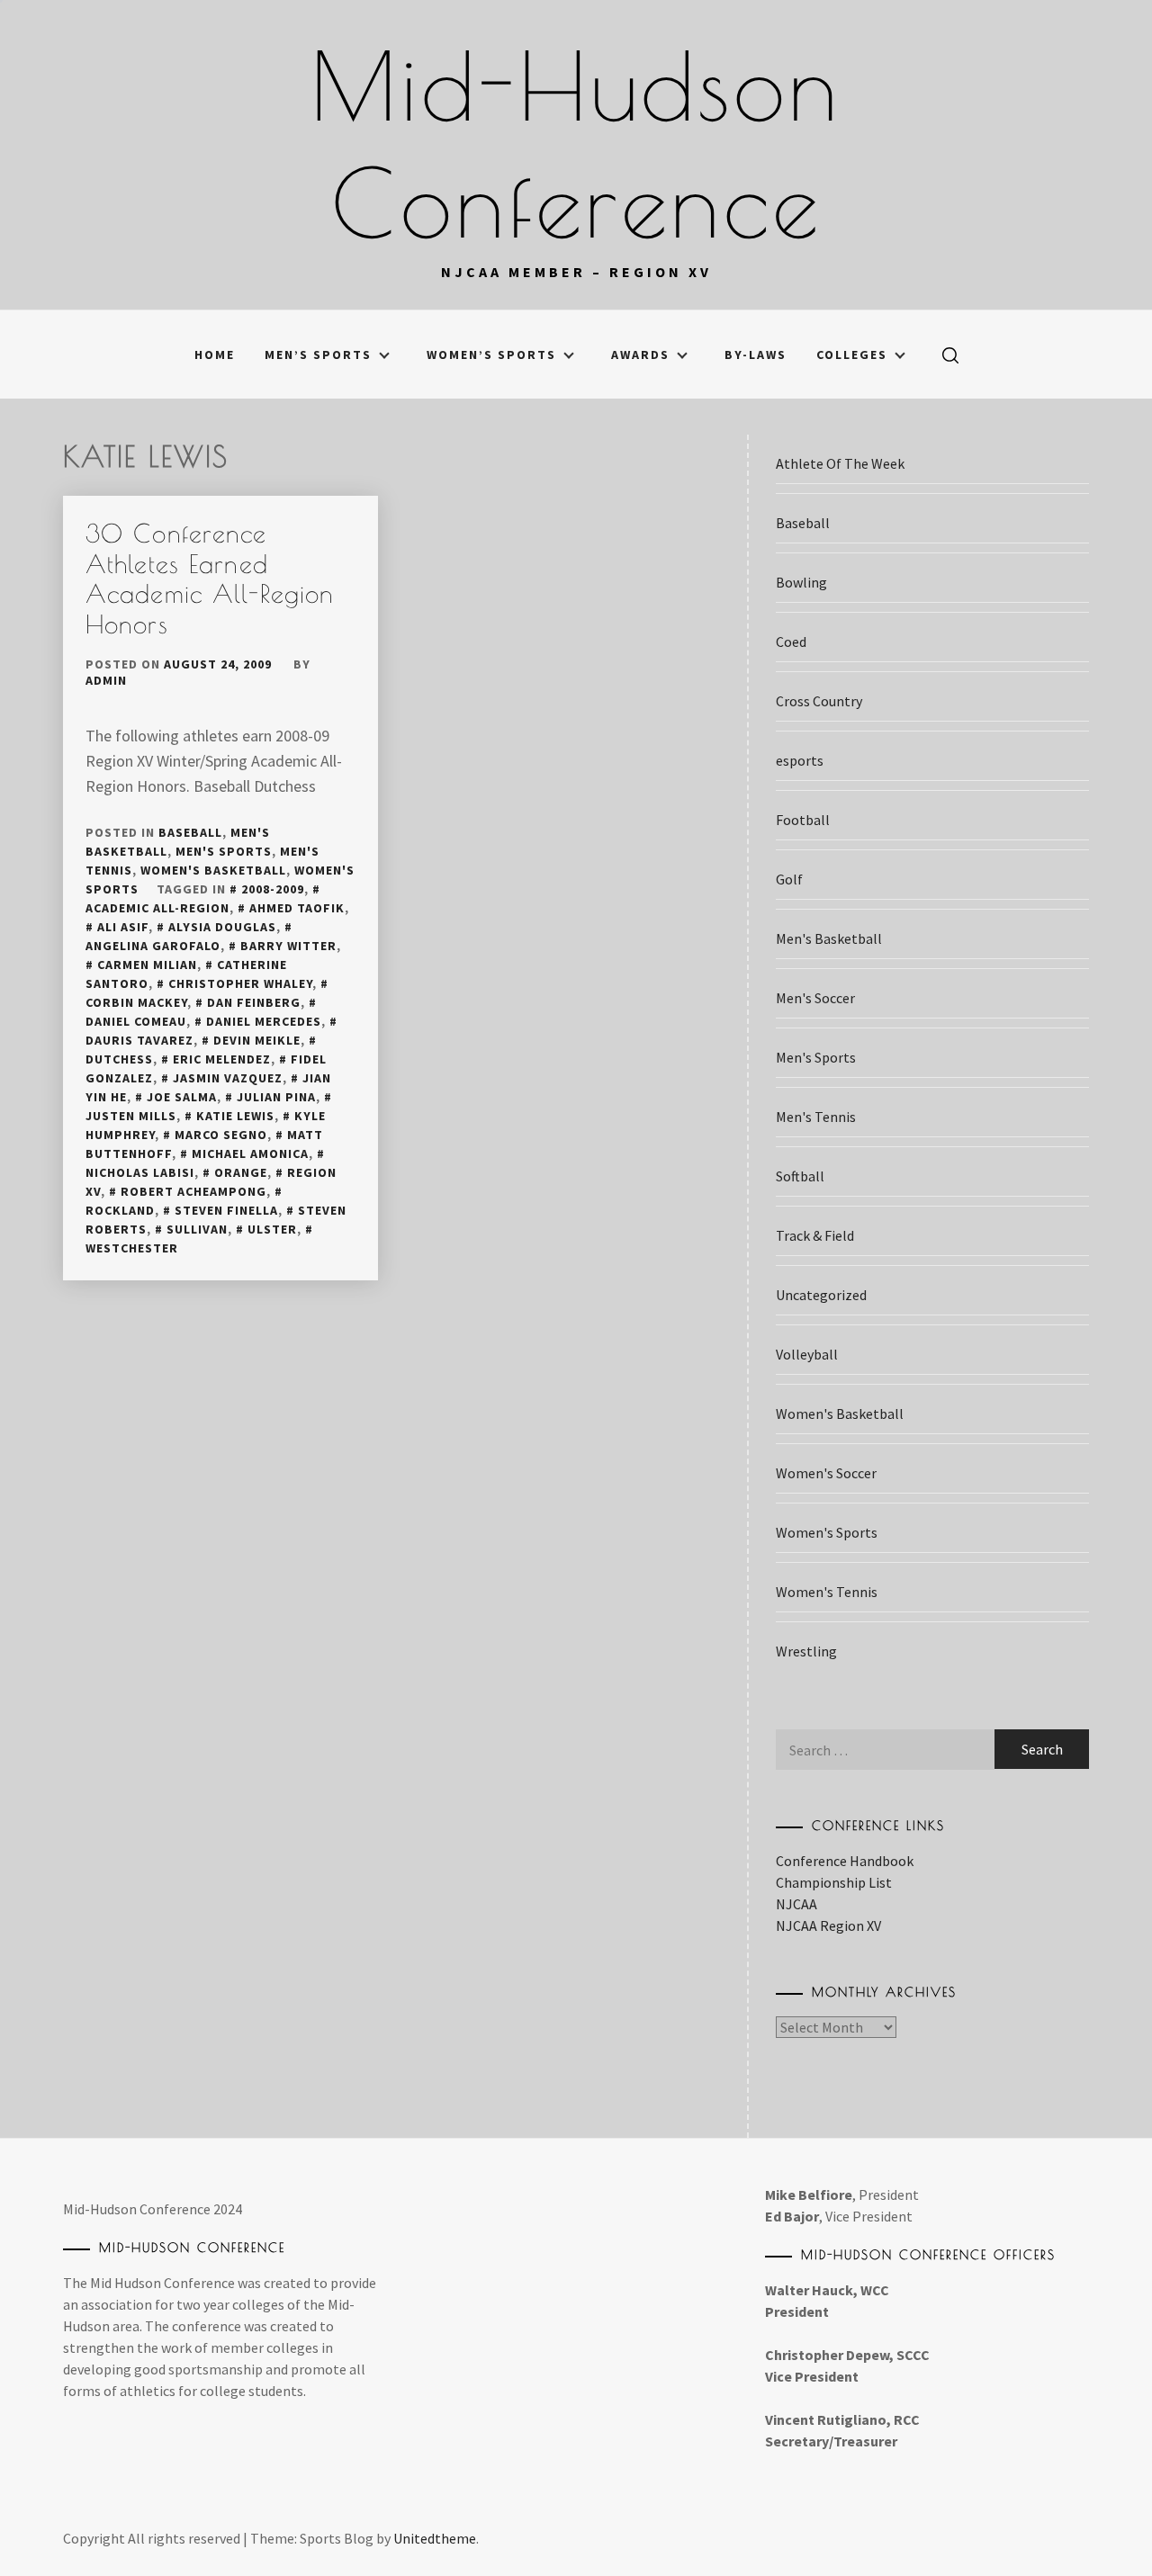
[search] (950, 355)
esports (800, 760)
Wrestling (806, 1651)
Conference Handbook (845, 1861)
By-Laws (756, 355)
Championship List (834, 1882)
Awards (640, 355)
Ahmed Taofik (297, 908)
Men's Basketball (829, 938)
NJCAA (796, 1904)
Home (215, 355)
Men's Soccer (815, 998)
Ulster (272, 1229)
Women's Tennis (827, 1592)
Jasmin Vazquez (228, 1078)
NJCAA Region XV (828, 1925)
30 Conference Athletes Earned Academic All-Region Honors (210, 579)
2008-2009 (273, 889)
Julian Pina (276, 1097)
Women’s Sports (491, 355)
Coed (791, 642)
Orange (241, 1172)
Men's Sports (224, 851)
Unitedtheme (435, 2538)
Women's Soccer (826, 1473)
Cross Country (819, 701)
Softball (800, 1176)
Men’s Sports (318, 355)
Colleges (852, 355)
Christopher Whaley (240, 983)
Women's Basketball (213, 870)
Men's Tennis (816, 1117)
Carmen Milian (147, 965)
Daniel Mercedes (264, 1021)
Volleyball (807, 1354)
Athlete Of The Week (840, 463)
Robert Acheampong (193, 1191)
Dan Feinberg (254, 1002)
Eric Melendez (222, 1059)
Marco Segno (221, 1135)
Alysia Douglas (222, 927)
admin (106, 680)
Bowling (801, 582)
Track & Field (815, 1235)
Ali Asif (123, 927)
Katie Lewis (235, 1116)
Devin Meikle (257, 1040)
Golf (789, 879)
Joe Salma (182, 1097)
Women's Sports (827, 1532)
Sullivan (197, 1229)
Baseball (190, 832)
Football (803, 820)
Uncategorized (821, 1295)
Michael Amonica (250, 1153)
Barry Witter (288, 946)
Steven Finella (226, 1210)
